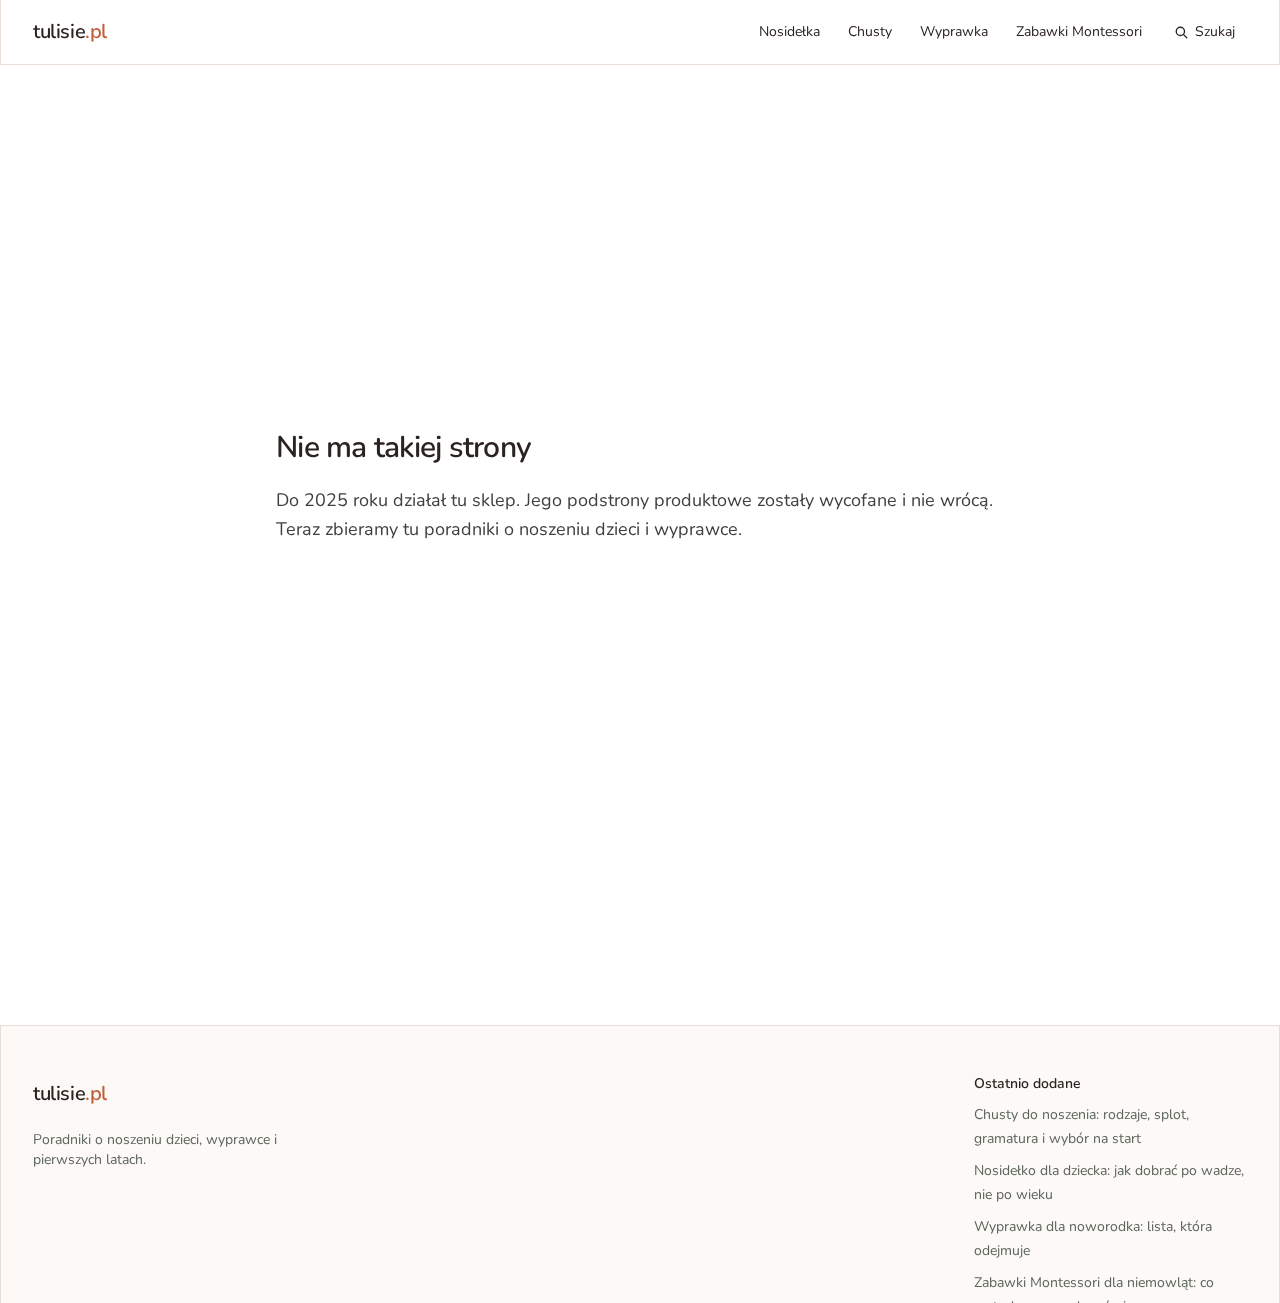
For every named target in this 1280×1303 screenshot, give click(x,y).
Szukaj (1215, 31)
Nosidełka (789, 31)
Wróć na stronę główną (380, 590)
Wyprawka (954, 31)
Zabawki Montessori (1079, 31)
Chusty (870, 31)
